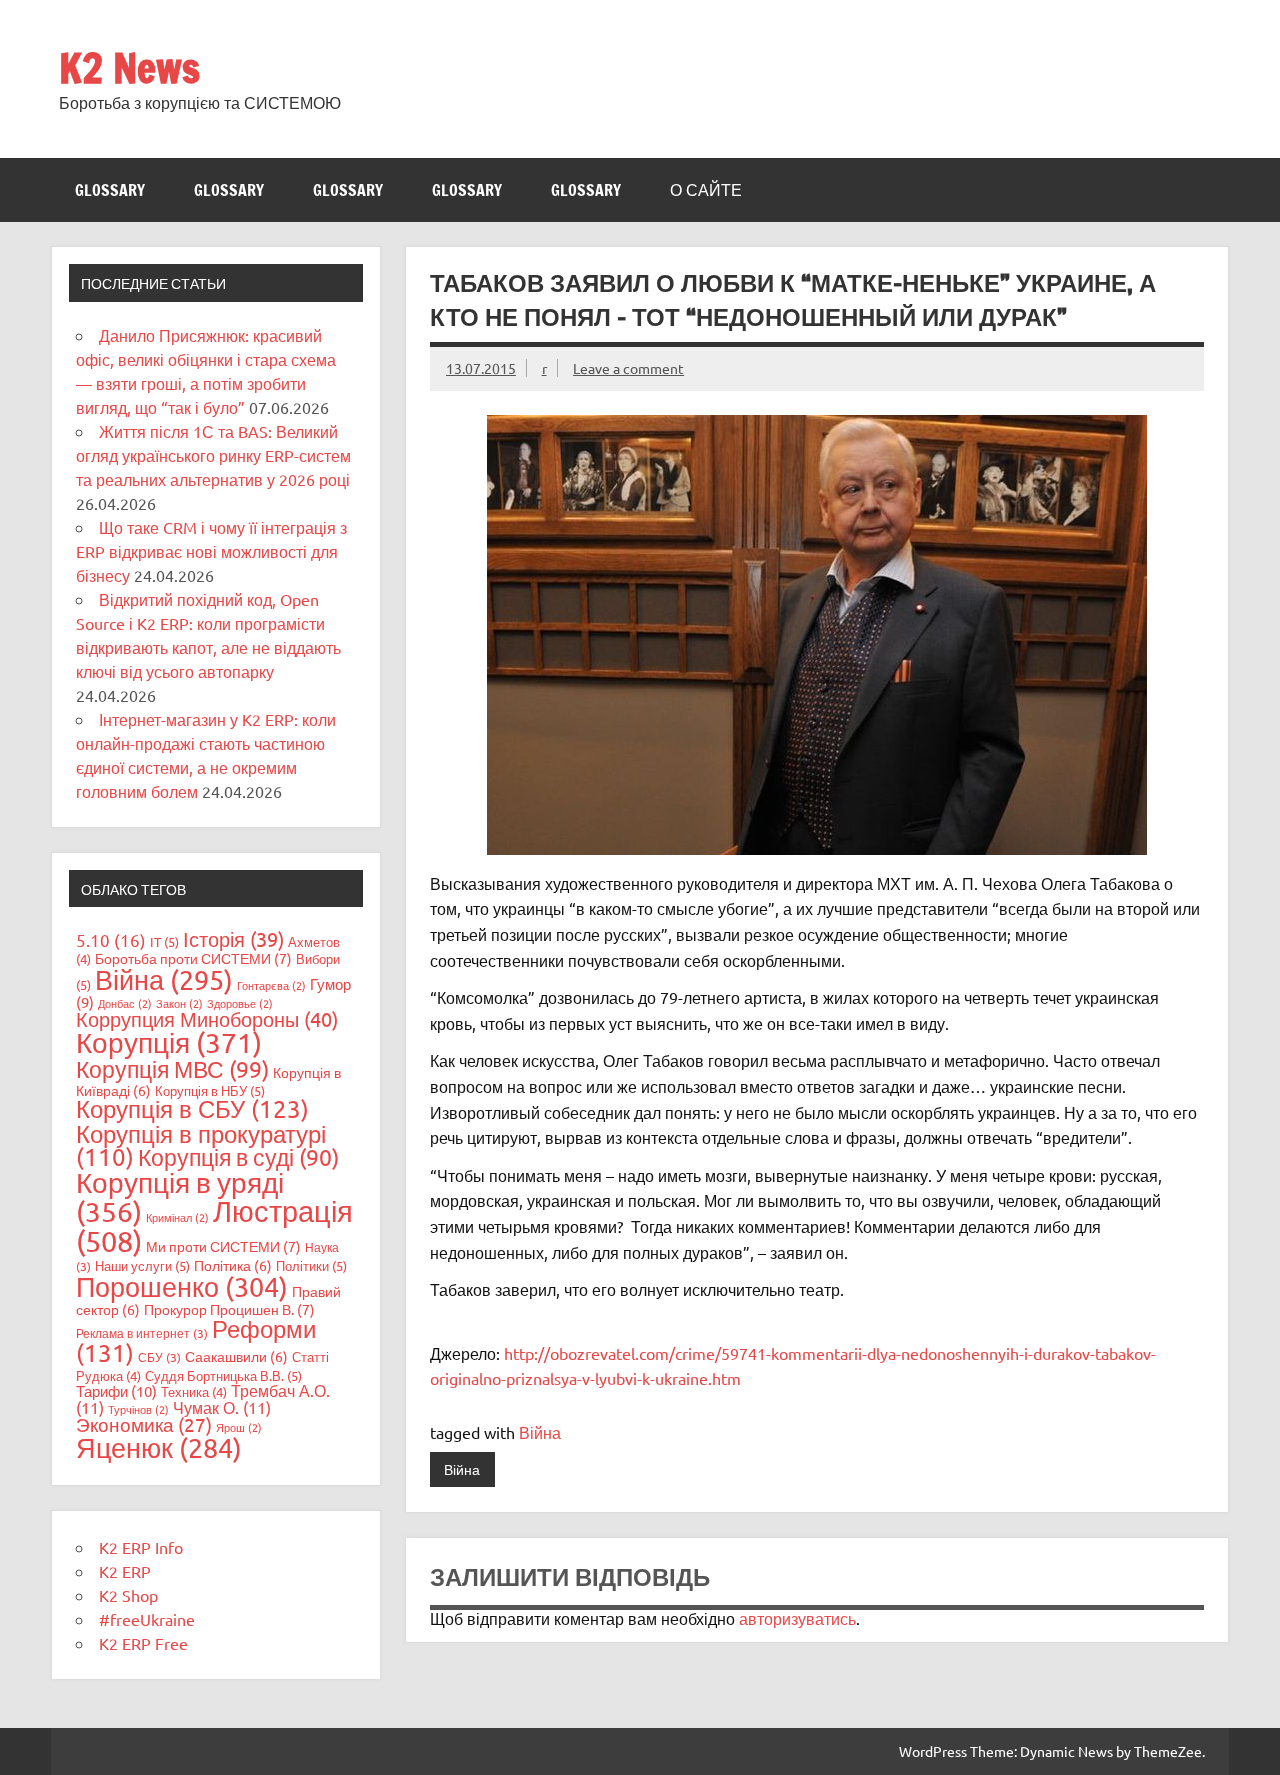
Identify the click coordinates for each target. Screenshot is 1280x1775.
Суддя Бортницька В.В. (223, 1375)
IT (164, 941)
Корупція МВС (172, 1068)
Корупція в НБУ (210, 1090)
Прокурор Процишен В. (229, 1309)
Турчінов (138, 1409)
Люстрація (214, 1225)
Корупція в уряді (180, 1197)
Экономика (144, 1424)
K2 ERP (125, 1571)
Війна (540, 1432)
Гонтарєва (271, 985)
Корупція (169, 1042)
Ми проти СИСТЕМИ (223, 1246)
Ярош (239, 1427)
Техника (194, 1391)
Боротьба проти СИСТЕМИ (193, 958)
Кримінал (177, 1217)
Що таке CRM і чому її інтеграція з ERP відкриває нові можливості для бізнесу (211, 551)
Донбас (125, 1003)
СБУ (159, 1357)
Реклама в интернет (142, 1333)
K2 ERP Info (141, 1547)
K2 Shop (128, 1595)
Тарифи (116, 1390)
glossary (110, 190)
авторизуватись (797, 1618)
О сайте (706, 190)
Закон (179, 1003)
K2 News (129, 67)
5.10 (111, 939)
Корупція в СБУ (192, 1108)
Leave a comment (628, 368)
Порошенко (182, 1286)
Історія (233, 938)
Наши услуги (142, 1265)
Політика (233, 1265)
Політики (311, 1265)
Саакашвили (236, 1356)
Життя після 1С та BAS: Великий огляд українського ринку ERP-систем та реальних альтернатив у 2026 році (213, 455)
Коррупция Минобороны (207, 1018)
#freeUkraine (147, 1619)
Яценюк (159, 1447)
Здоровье (240, 1003)
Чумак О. (222, 1407)
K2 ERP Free (143, 1643)
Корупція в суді (238, 1156)
